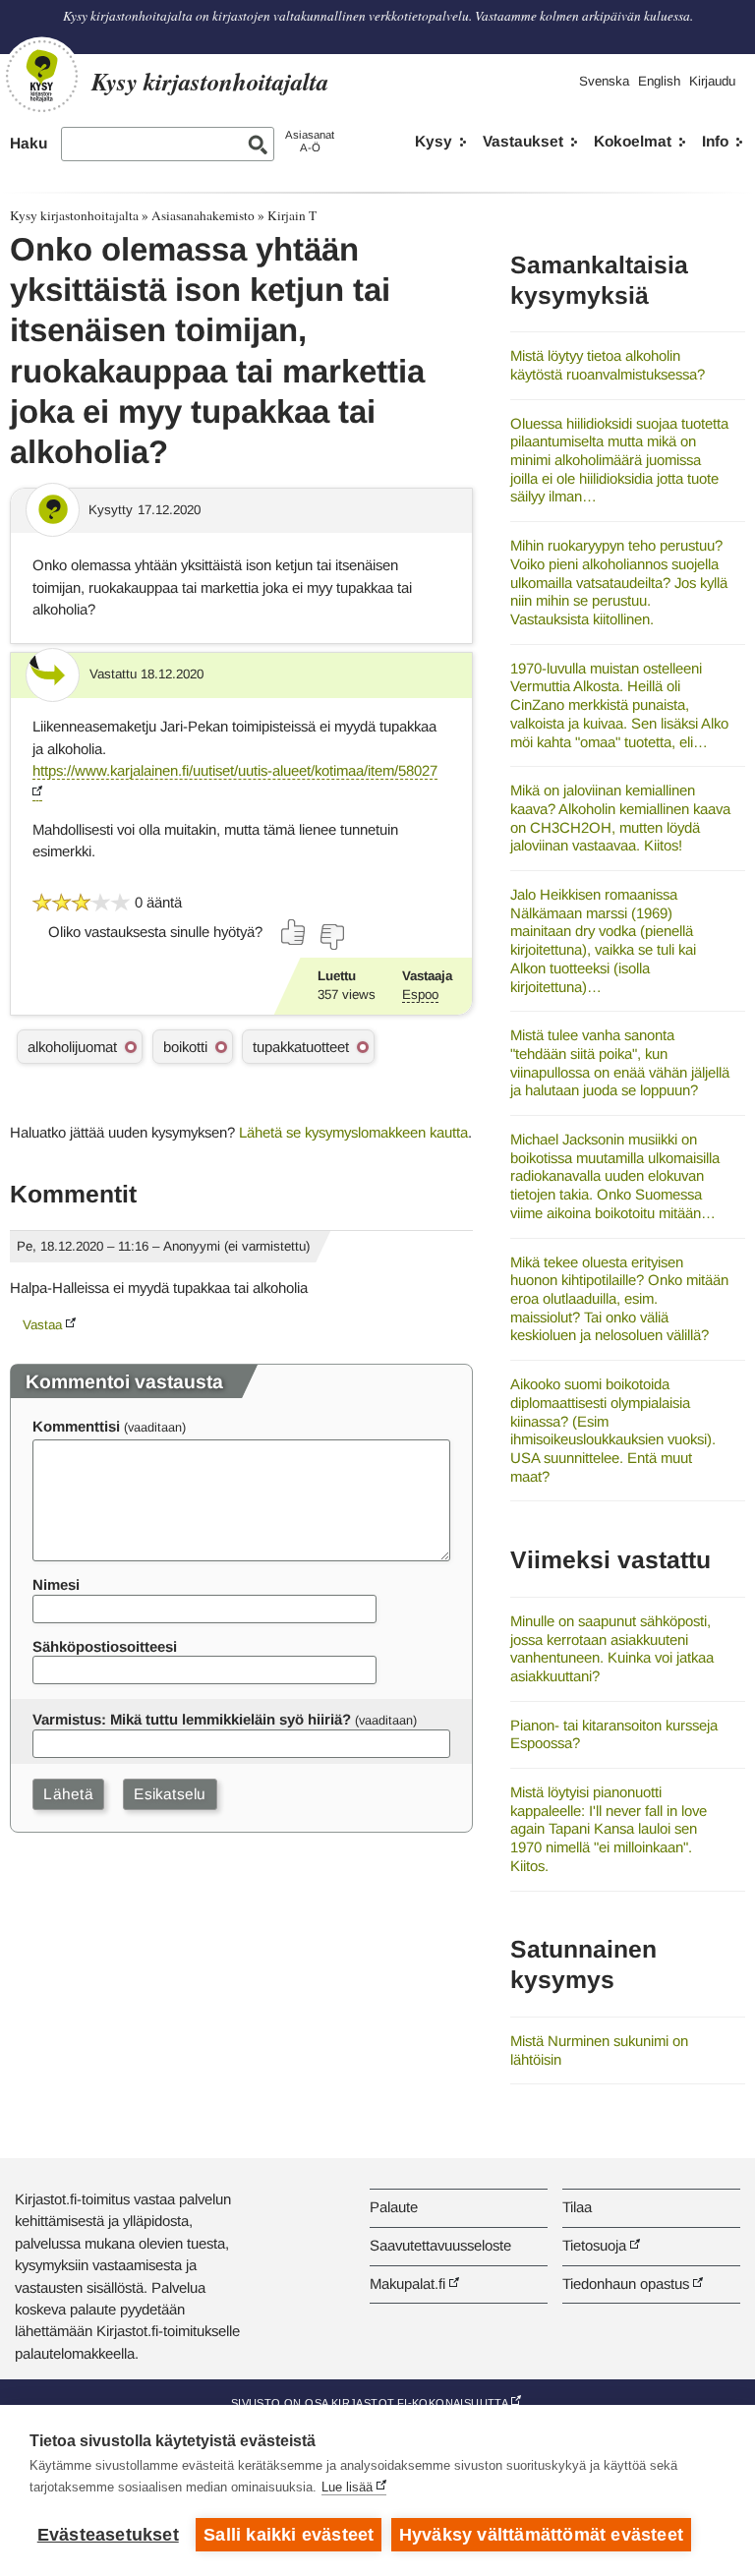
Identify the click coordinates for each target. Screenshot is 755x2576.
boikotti (185, 1047)
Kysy (434, 141)
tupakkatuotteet (301, 1047)
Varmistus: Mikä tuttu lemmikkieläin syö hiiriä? (192, 1719)
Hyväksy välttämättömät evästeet (541, 2535)
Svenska (604, 81)
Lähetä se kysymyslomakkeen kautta (353, 1132)
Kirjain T (292, 215)
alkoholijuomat (72, 1047)
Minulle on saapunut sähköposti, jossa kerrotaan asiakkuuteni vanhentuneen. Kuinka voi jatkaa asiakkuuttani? (612, 1648)
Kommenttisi (76, 1426)
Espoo (420, 995)
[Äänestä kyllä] (294, 932)
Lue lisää (347, 2487)
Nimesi (56, 1584)
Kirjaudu (712, 81)
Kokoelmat (633, 141)
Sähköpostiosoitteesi (105, 1646)
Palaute (394, 2207)
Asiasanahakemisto (203, 215)
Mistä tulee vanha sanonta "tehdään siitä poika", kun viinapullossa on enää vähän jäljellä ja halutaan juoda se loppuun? (620, 1062)
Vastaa (42, 1325)
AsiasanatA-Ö (310, 141)
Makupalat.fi (407, 2283)
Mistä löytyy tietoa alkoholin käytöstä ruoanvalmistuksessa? (608, 365)
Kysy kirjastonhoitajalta (74, 215)
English (659, 81)
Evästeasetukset (108, 2535)
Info (715, 141)
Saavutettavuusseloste (440, 2245)
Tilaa (577, 2207)
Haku (29, 143)
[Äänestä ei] (331, 937)
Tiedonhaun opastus (626, 2283)
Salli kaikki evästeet (289, 2535)
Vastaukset (523, 141)
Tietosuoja (594, 2245)
